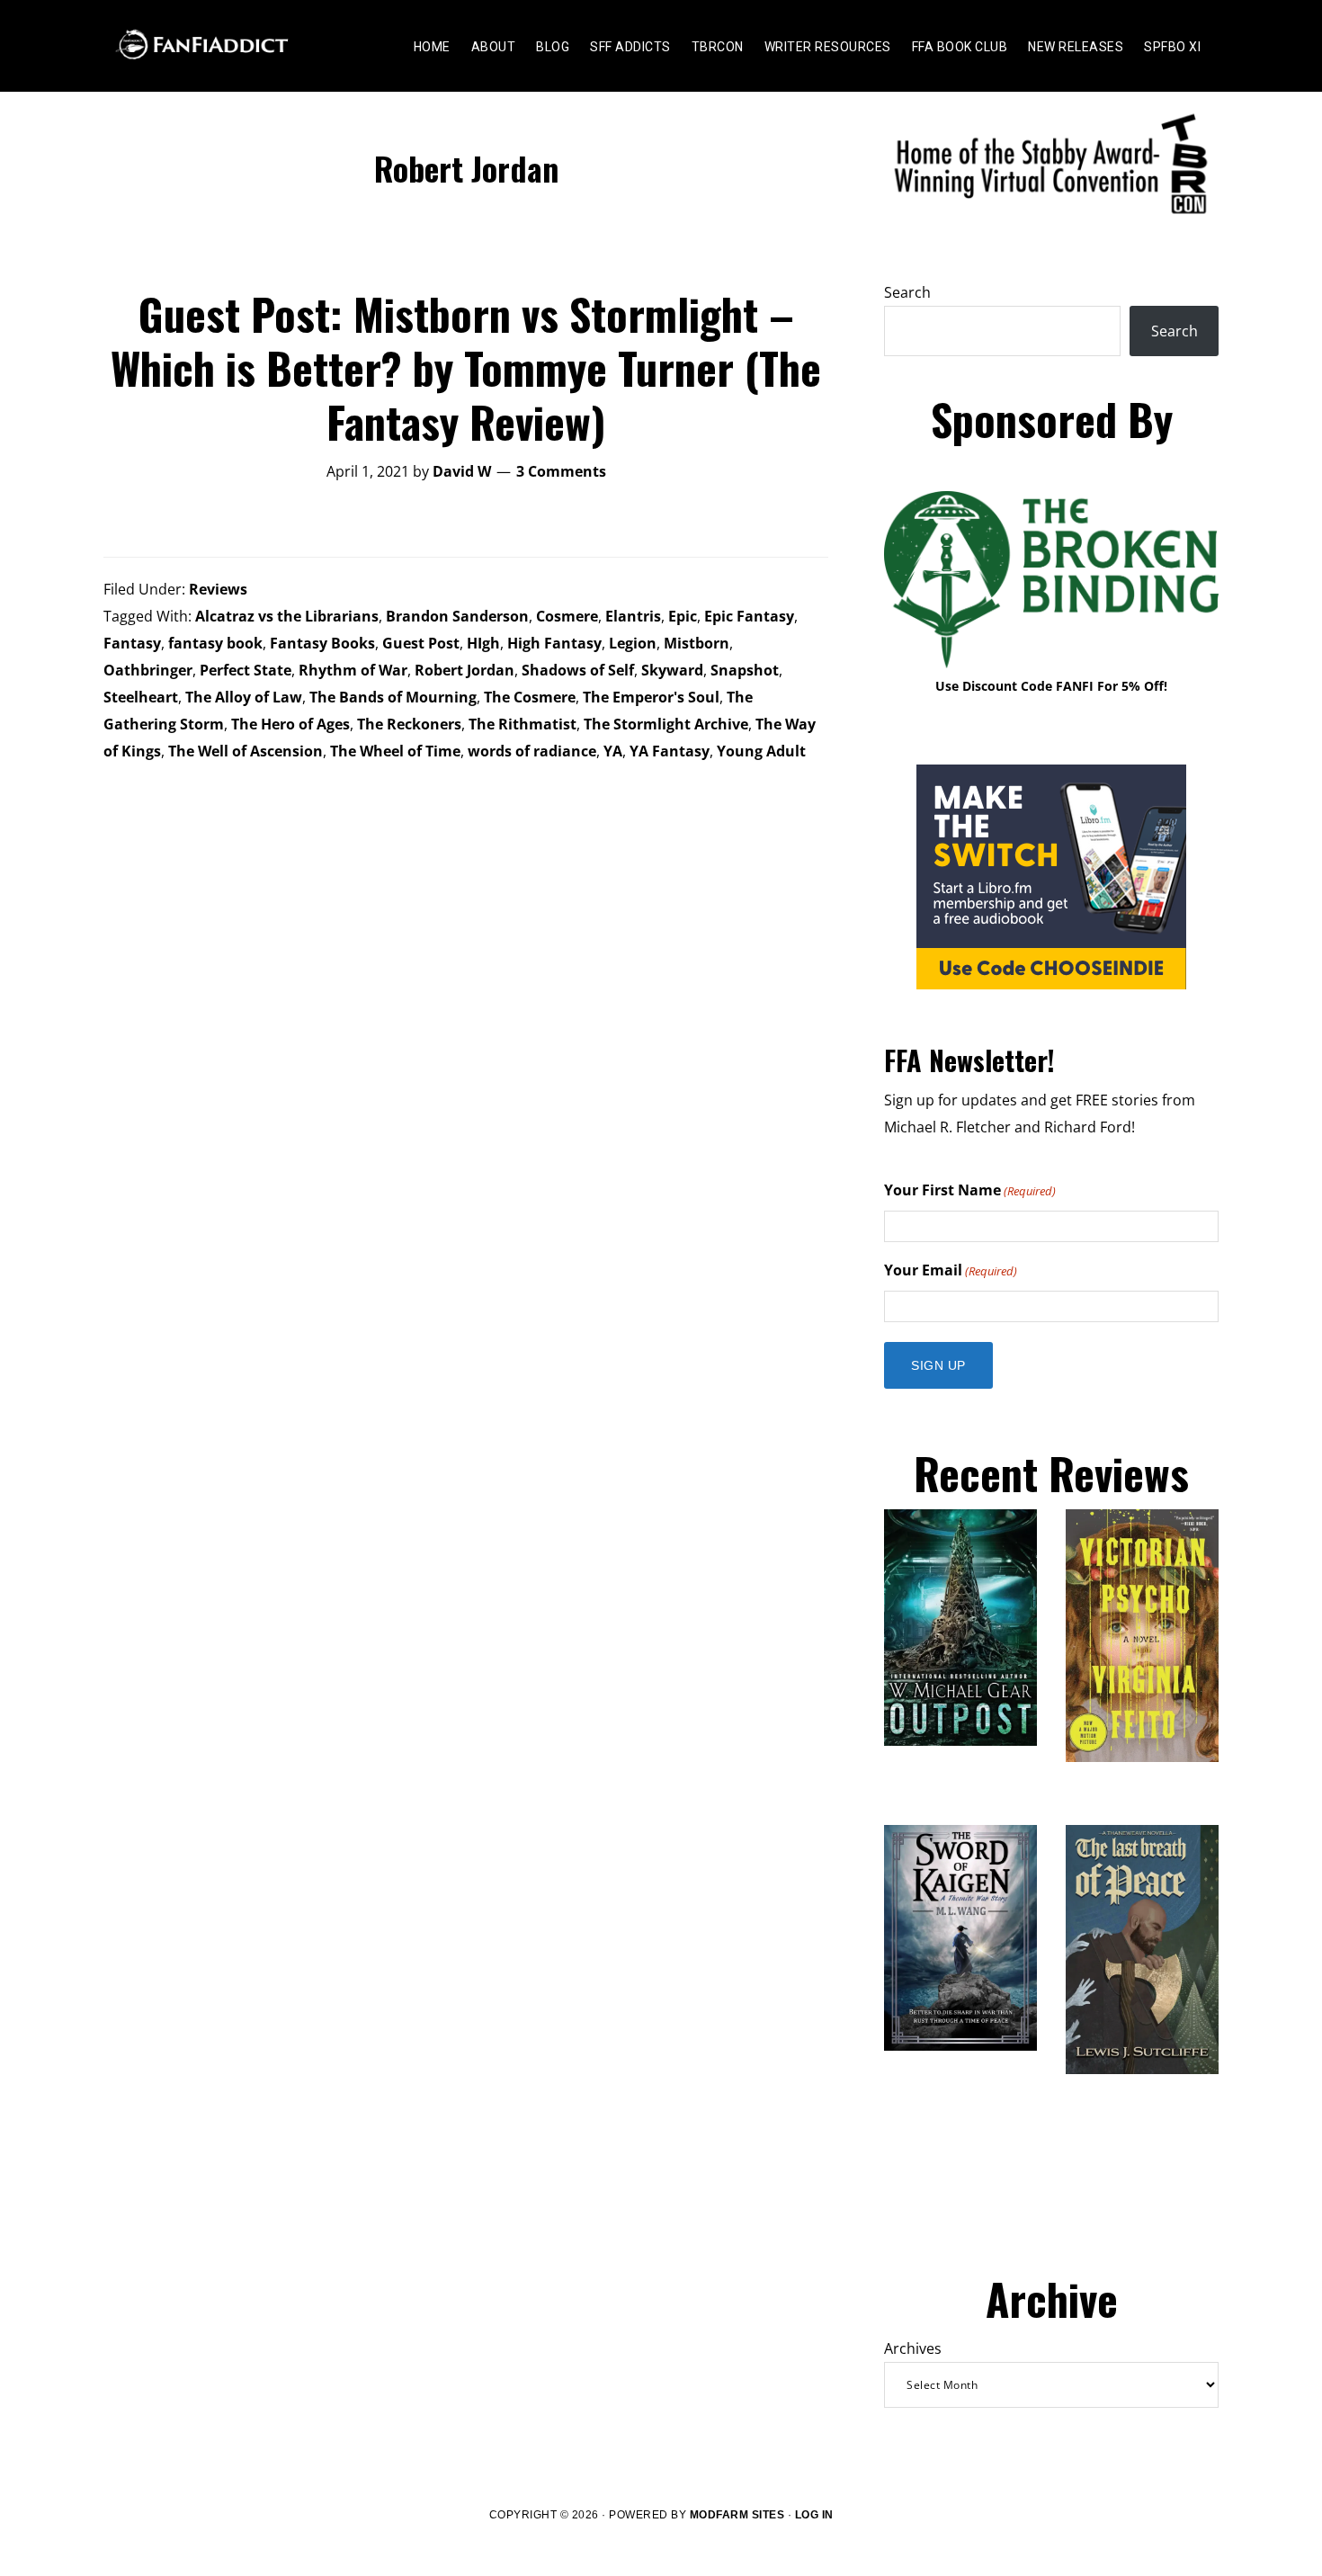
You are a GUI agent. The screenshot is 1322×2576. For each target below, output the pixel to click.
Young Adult (761, 751)
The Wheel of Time (395, 751)
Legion (633, 643)
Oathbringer (148, 670)
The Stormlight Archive (666, 724)
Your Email (951, 1270)
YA (613, 751)
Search (907, 292)
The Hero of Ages (290, 724)
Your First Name (970, 1190)
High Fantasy (554, 643)
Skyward (672, 670)
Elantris (633, 616)
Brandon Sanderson (457, 616)
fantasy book (215, 643)
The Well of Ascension (246, 751)
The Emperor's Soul (651, 697)
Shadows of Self (578, 670)
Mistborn (697, 643)
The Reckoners (409, 724)
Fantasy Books (322, 643)
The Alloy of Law (244, 697)
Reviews (218, 589)
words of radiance (532, 751)
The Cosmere (530, 697)
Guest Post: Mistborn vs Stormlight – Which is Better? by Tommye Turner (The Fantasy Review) (466, 367)
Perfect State (246, 670)
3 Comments (561, 471)
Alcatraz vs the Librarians (287, 616)
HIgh (483, 643)
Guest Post (421, 643)
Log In (814, 2515)
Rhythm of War (353, 670)
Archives (913, 2348)
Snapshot (745, 670)
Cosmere (567, 616)
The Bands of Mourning (393, 697)
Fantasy (132, 643)
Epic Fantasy (749, 616)
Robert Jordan (464, 670)
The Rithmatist (523, 724)
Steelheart (141, 697)
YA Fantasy (670, 751)
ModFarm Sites (737, 2515)
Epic (683, 616)
